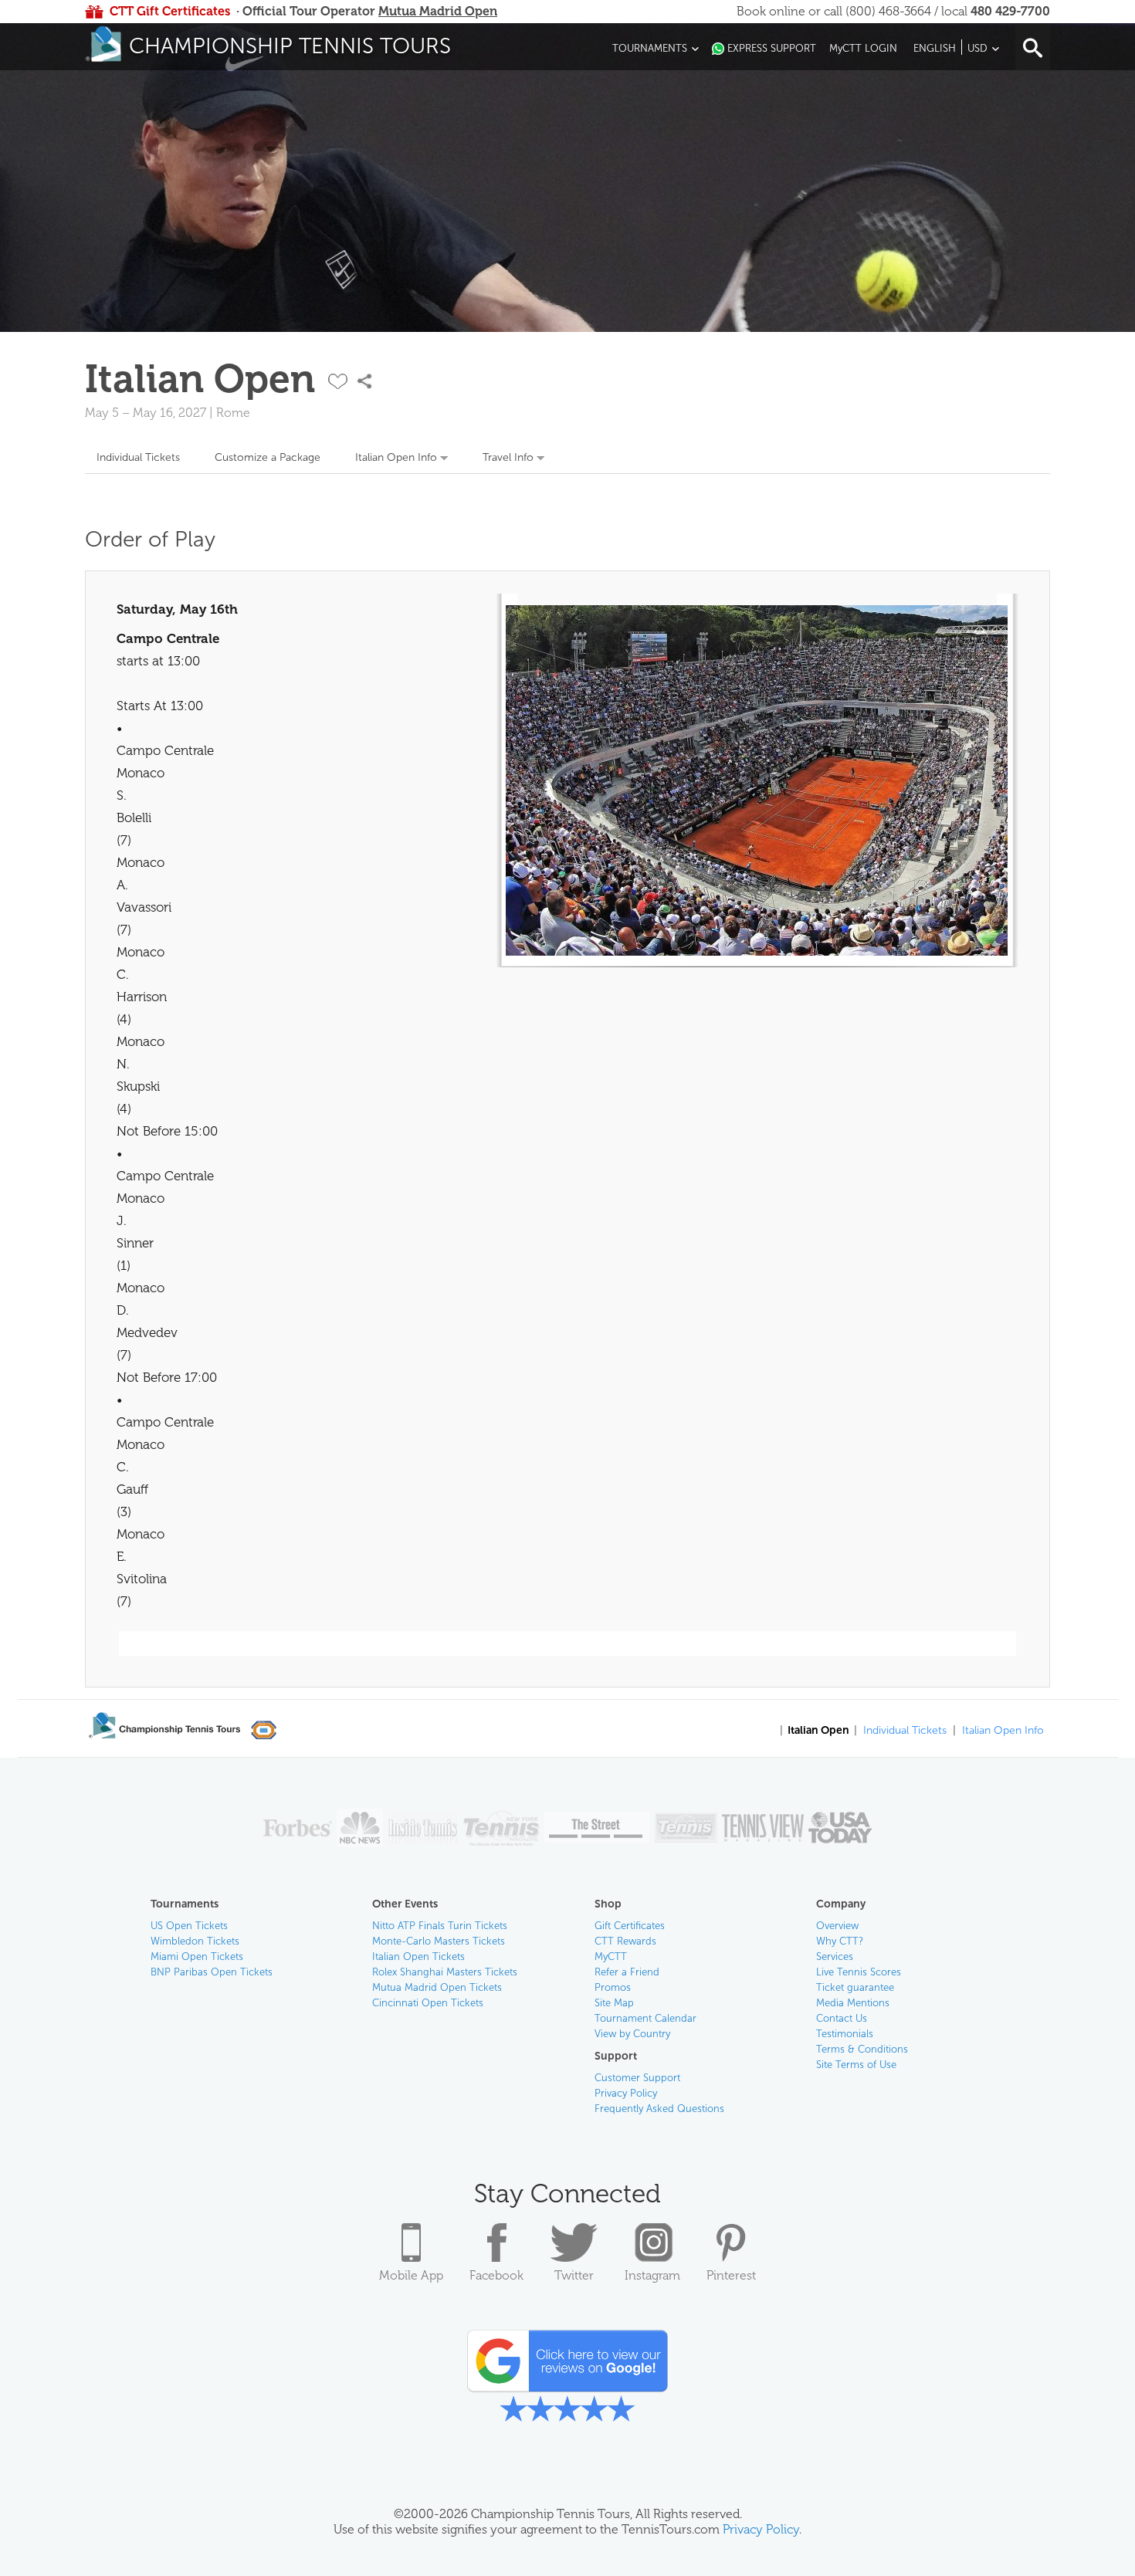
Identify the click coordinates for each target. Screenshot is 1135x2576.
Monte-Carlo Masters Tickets (439, 1941)
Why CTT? (840, 1941)
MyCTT (611, 1957)
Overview (837, 1926)
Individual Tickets (138, 457)
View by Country (632, 2034)
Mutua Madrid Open (438, 11)
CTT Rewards (625, 1941)
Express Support (772, 48)
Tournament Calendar (645, 2018)
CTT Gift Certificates (170, 11)
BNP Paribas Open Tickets (212, 1972)
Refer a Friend (627, 1972)
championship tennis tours (290, 46)
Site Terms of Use (856, 2065)
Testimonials (845, 2034)
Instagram (652, 2275)
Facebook (496, 2275)
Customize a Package (268, 457)
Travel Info (508, 457)
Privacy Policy (626, 2093)
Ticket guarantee (855, 1987)
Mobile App (411, 2275)
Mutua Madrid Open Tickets (437, 1987)
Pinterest (731, 2275)
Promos (613, 1987)
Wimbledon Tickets (195, 1941)
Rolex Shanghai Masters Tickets (445, 1972)
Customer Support (637, 2078)
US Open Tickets (189, 1926)
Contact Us (842, 2018)
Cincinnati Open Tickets (428, 2003)
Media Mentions (853, 2003)
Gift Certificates (630, 1926)
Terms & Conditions (862, 2049)
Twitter (574, 2275)
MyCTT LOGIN (863, 48)
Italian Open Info (396, 457)
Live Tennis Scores (859, 1972)
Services (835, 1957)
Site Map (614, 2003)
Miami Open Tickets (197, 1957)
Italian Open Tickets (418, 1957)
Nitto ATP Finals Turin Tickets (440, 1926)
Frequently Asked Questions (659, 2109)
